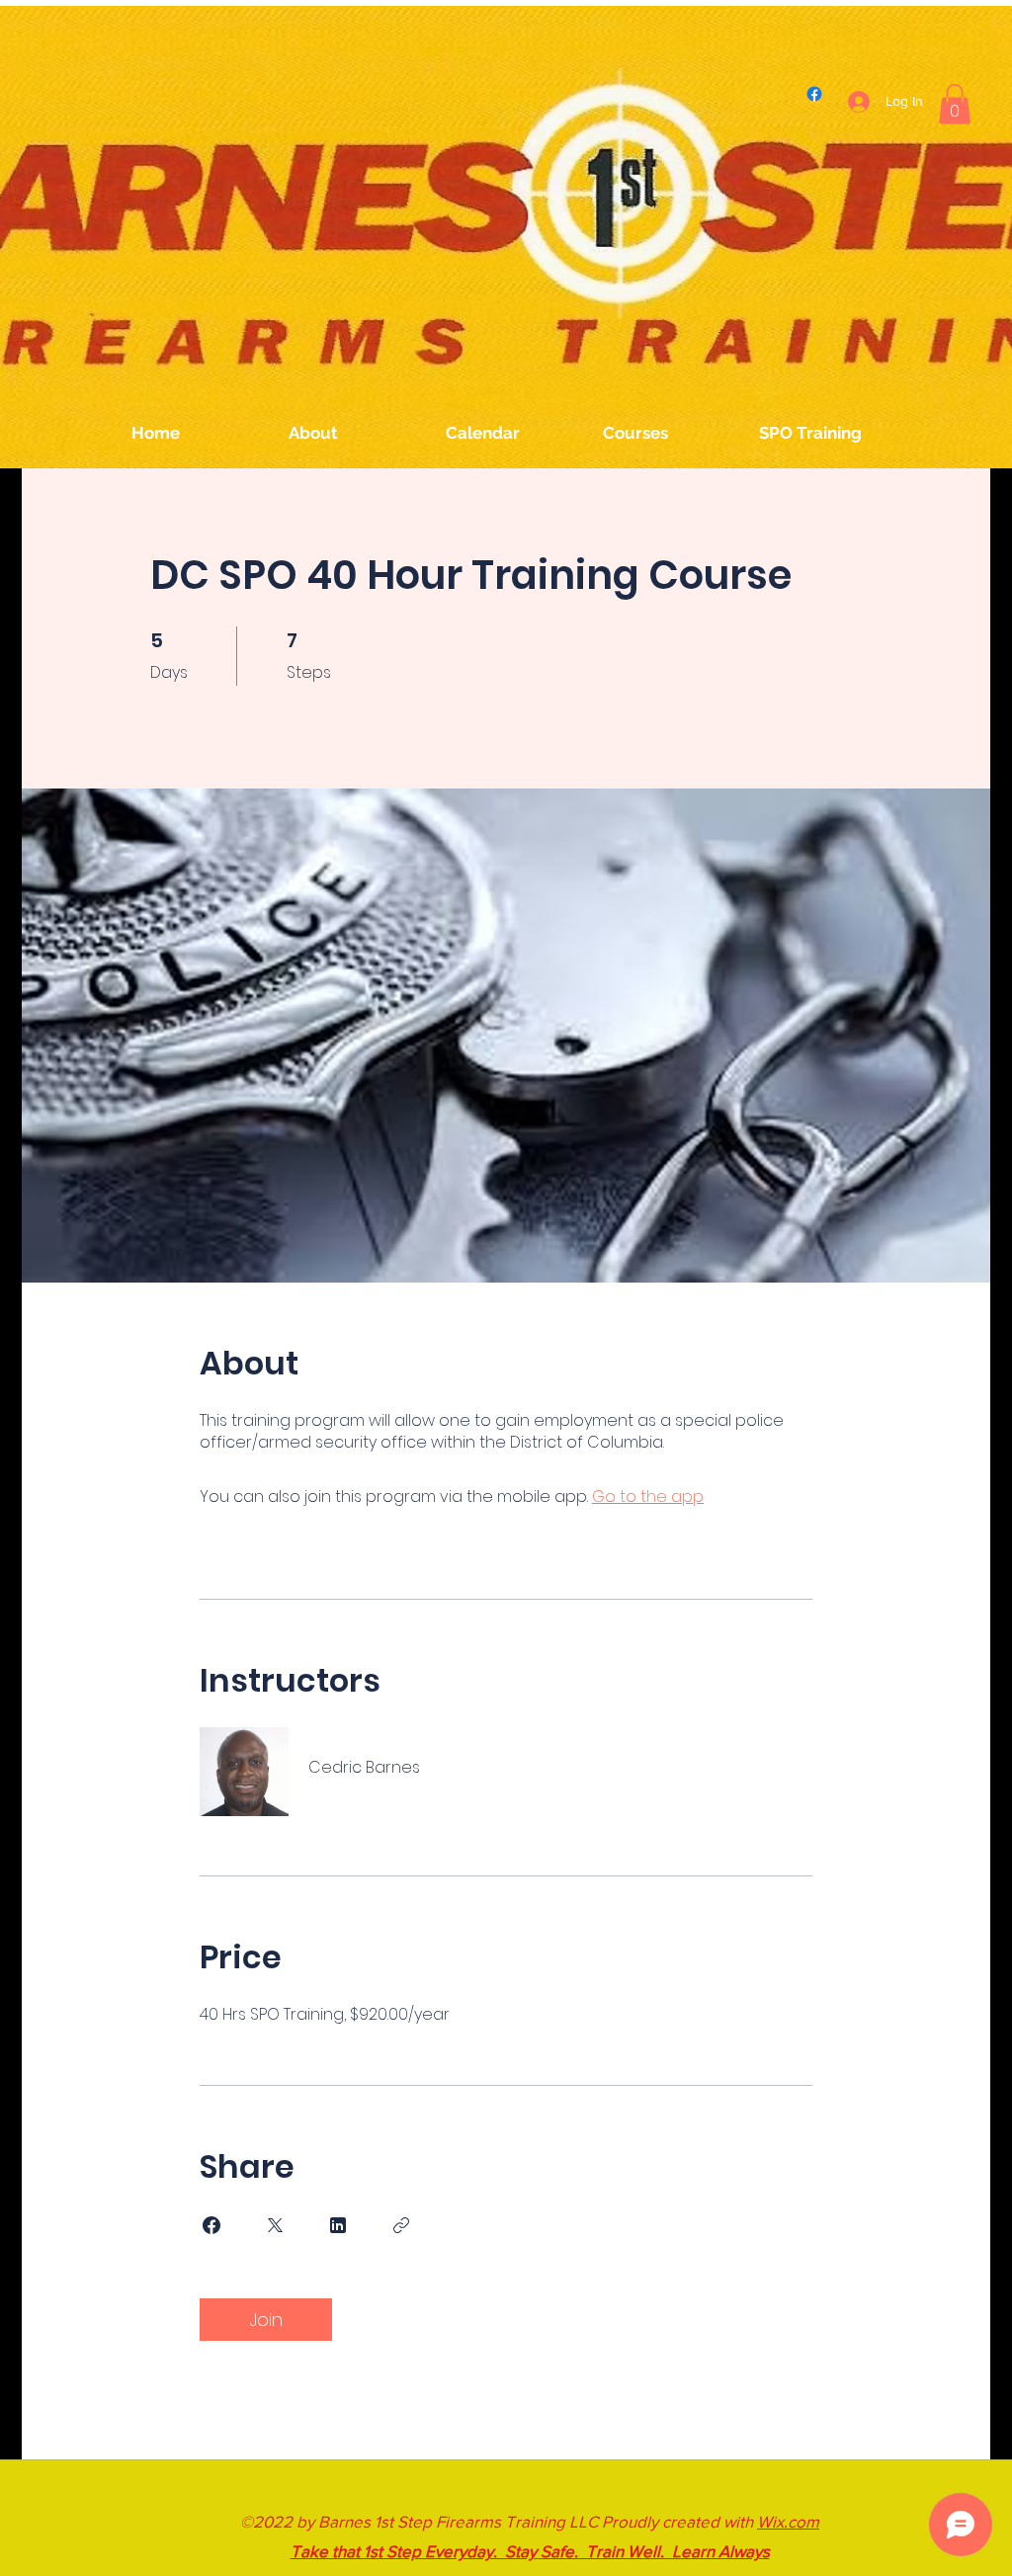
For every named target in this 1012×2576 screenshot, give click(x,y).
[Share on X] (275, 2225)
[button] (955, 104)
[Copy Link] (401, 2225)
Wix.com (788, 2521)
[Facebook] (814, 94)
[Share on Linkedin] (338, 2225)
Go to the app (648, 1496)
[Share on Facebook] (211, 2225)
